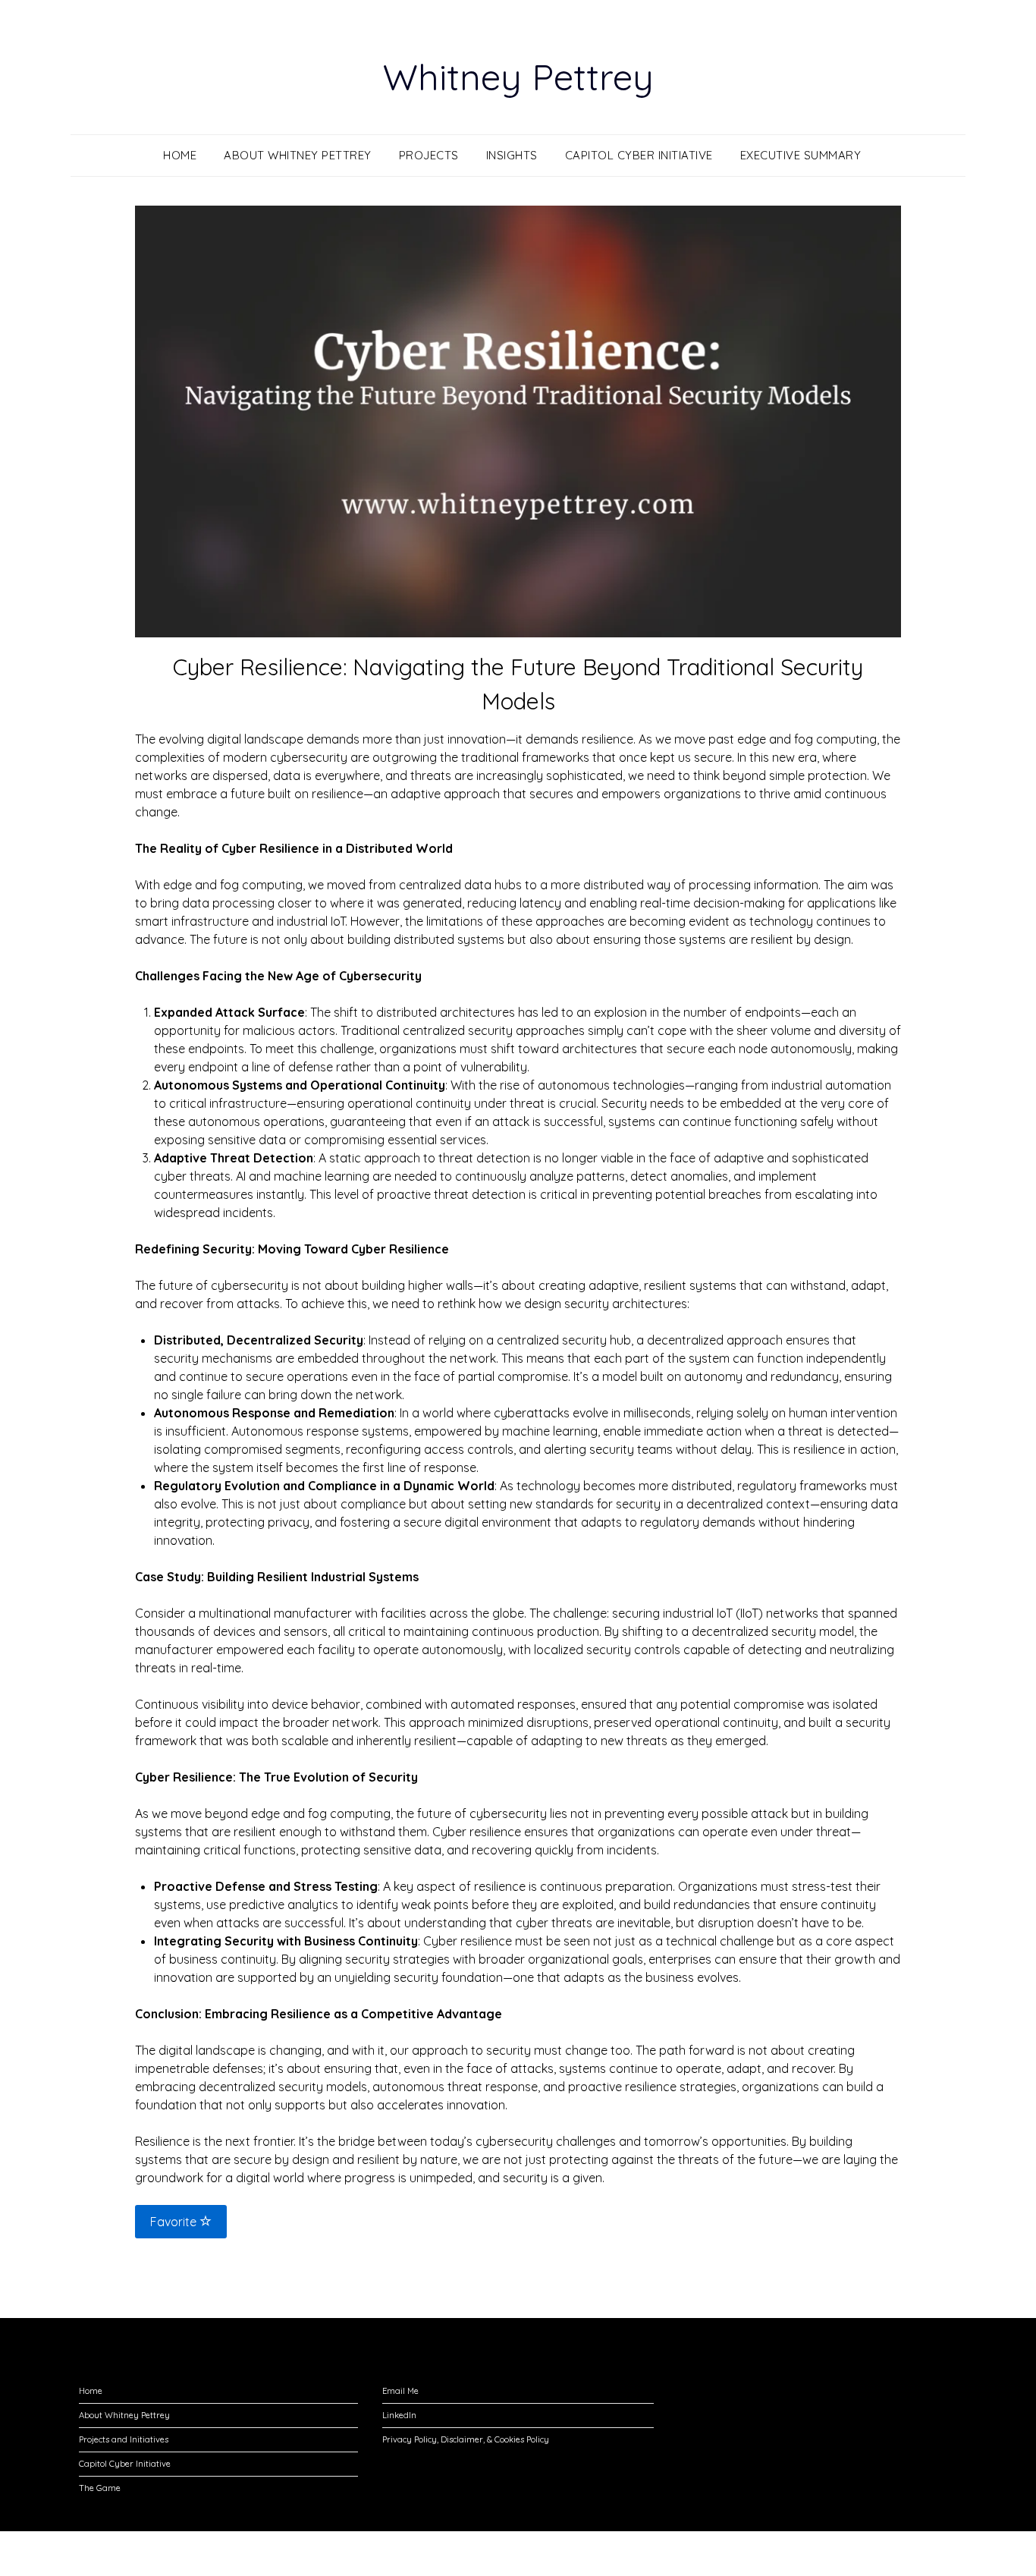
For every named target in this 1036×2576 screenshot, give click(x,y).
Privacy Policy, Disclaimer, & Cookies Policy (466, 2439)
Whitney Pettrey (518, 77)
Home (180, 155)
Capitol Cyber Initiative (639, 155)
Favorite (175, 2222)
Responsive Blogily (603, 2554)
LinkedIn (399, 2415)
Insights (512, 155)
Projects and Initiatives (124, 2439)
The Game (100, 2488)
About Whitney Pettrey (298, 155)
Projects (429, 155)
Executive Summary (801, 155)
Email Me (400, 2391)
